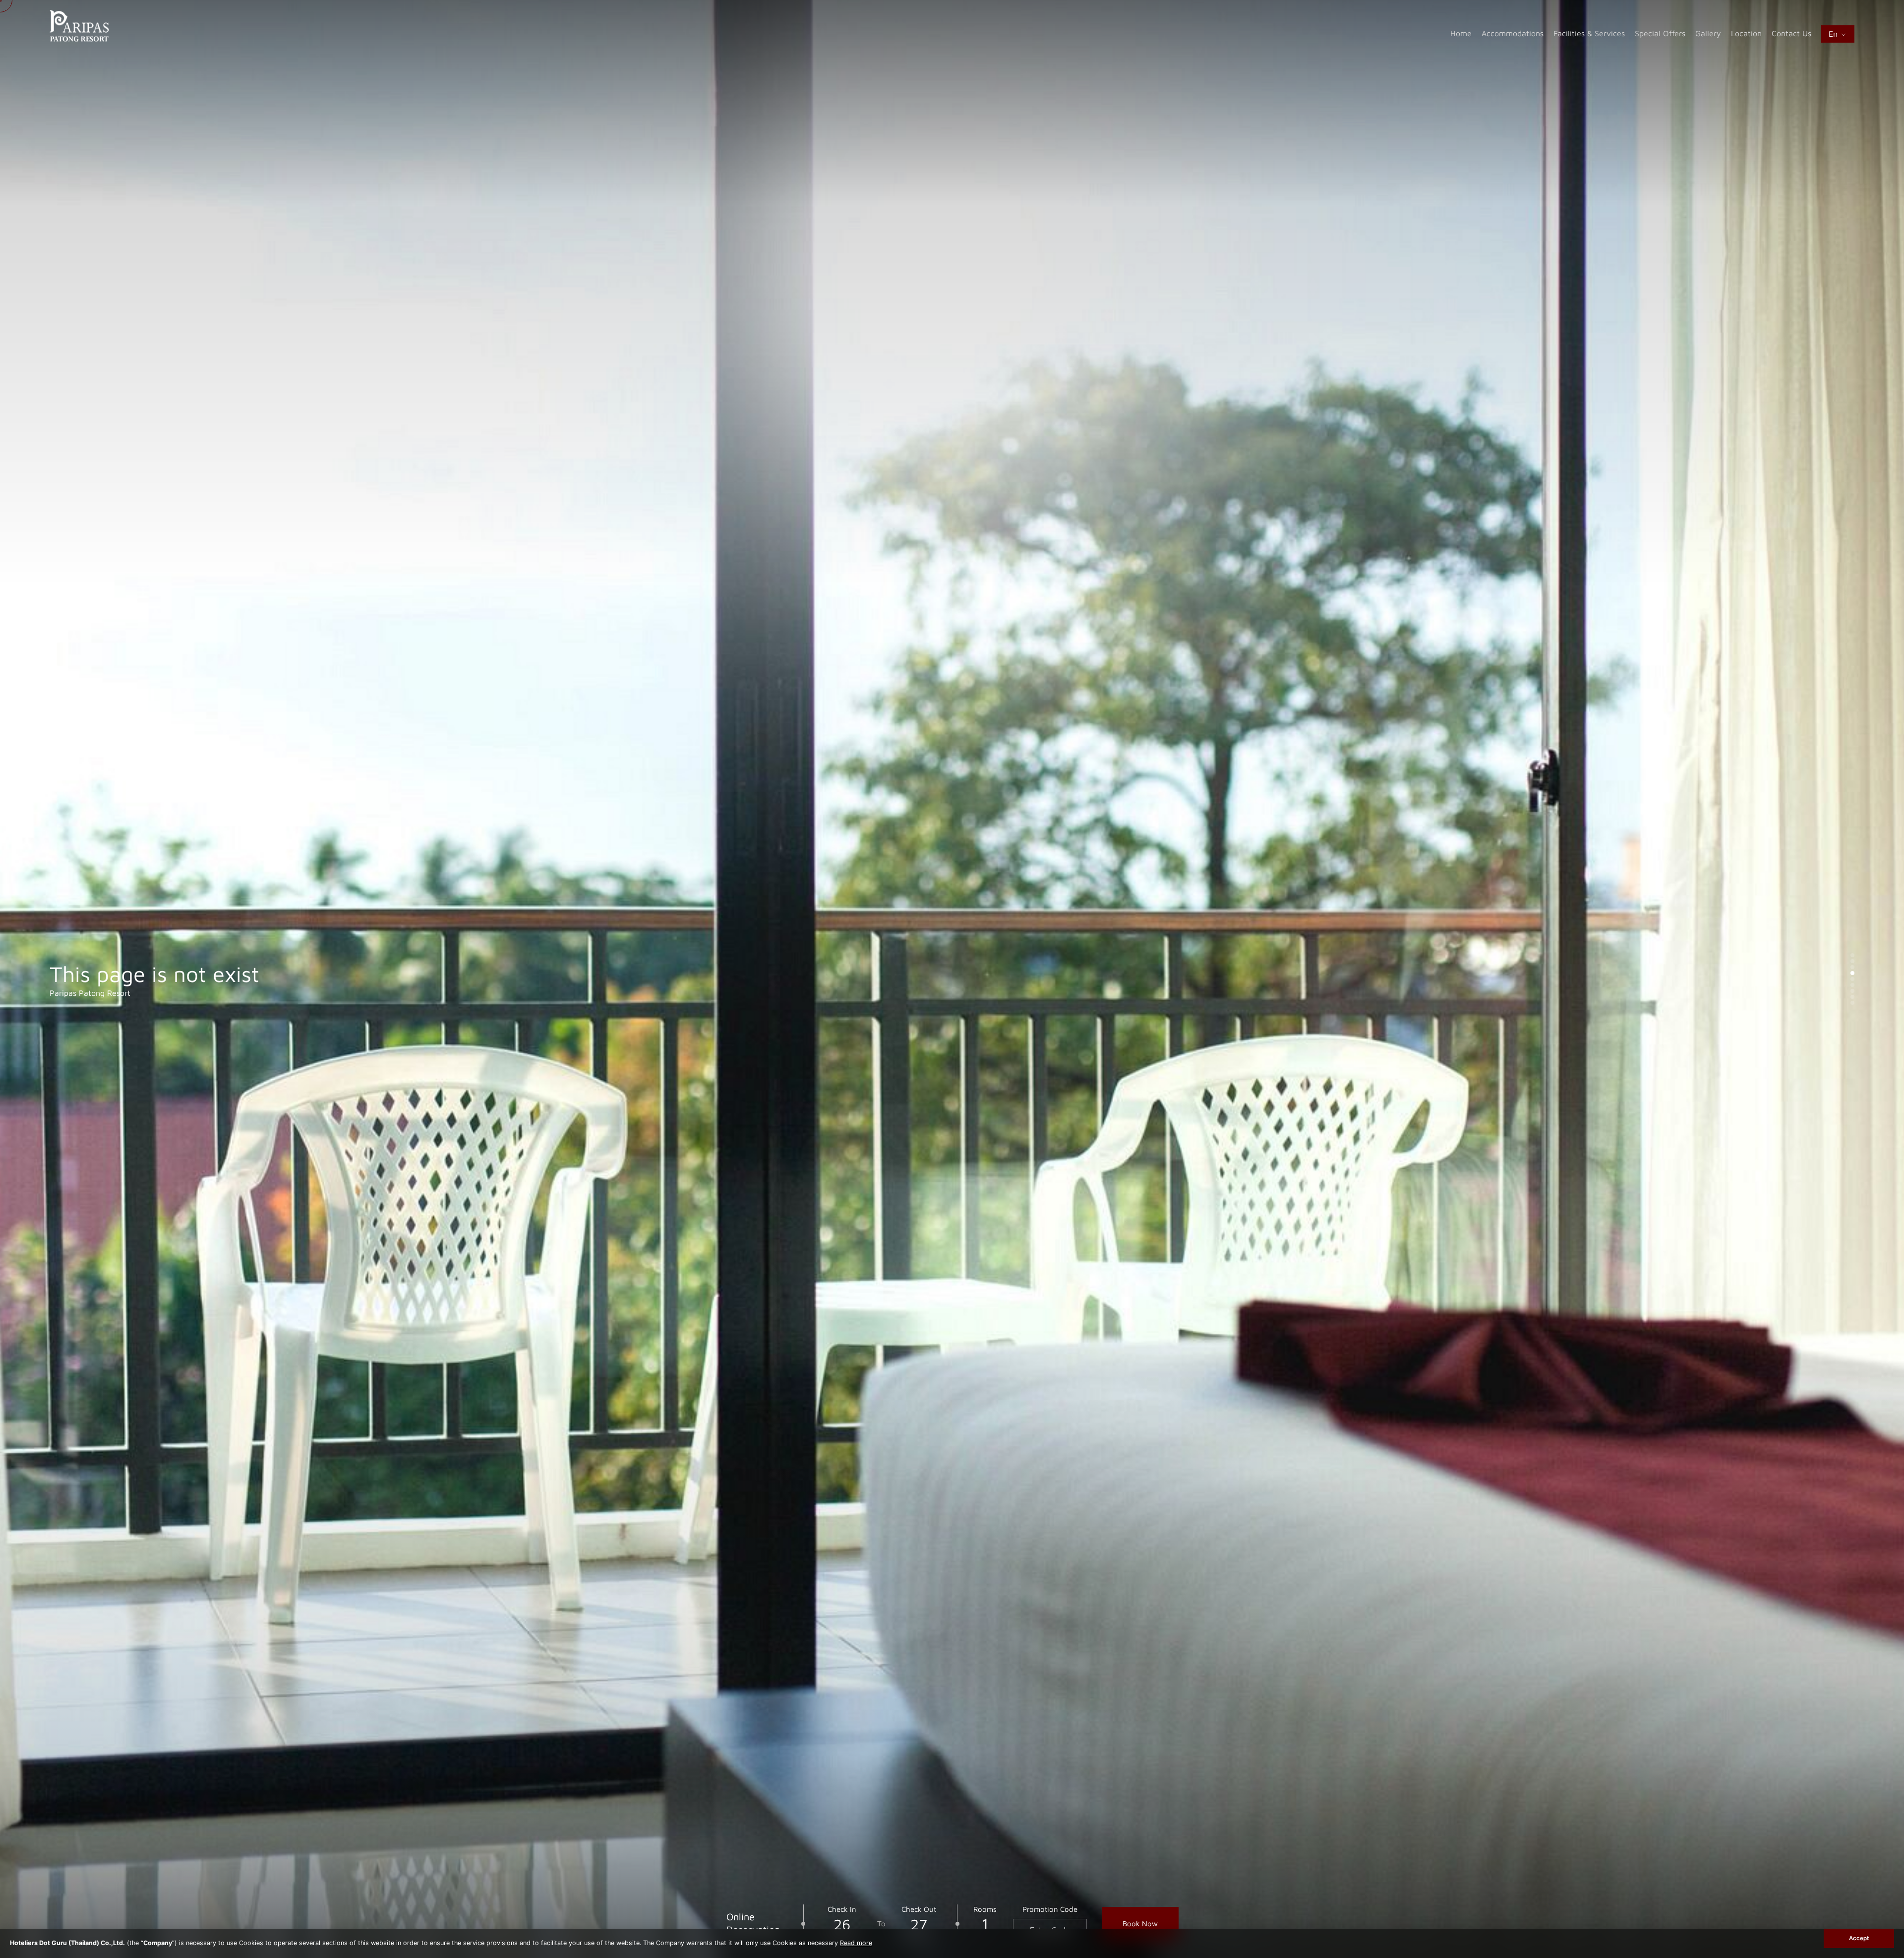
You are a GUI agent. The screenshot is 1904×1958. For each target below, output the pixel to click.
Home (1461, 33)
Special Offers (1660, 33)
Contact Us (1791, 33)
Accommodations (1513, 33)
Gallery (1708, 33)
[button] (1852, 955)
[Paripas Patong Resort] (79, 39)
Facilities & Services (1589, 33)
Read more (856, 1943)
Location (1746, 33)
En (1834, 34)
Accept (1859, 1938)
